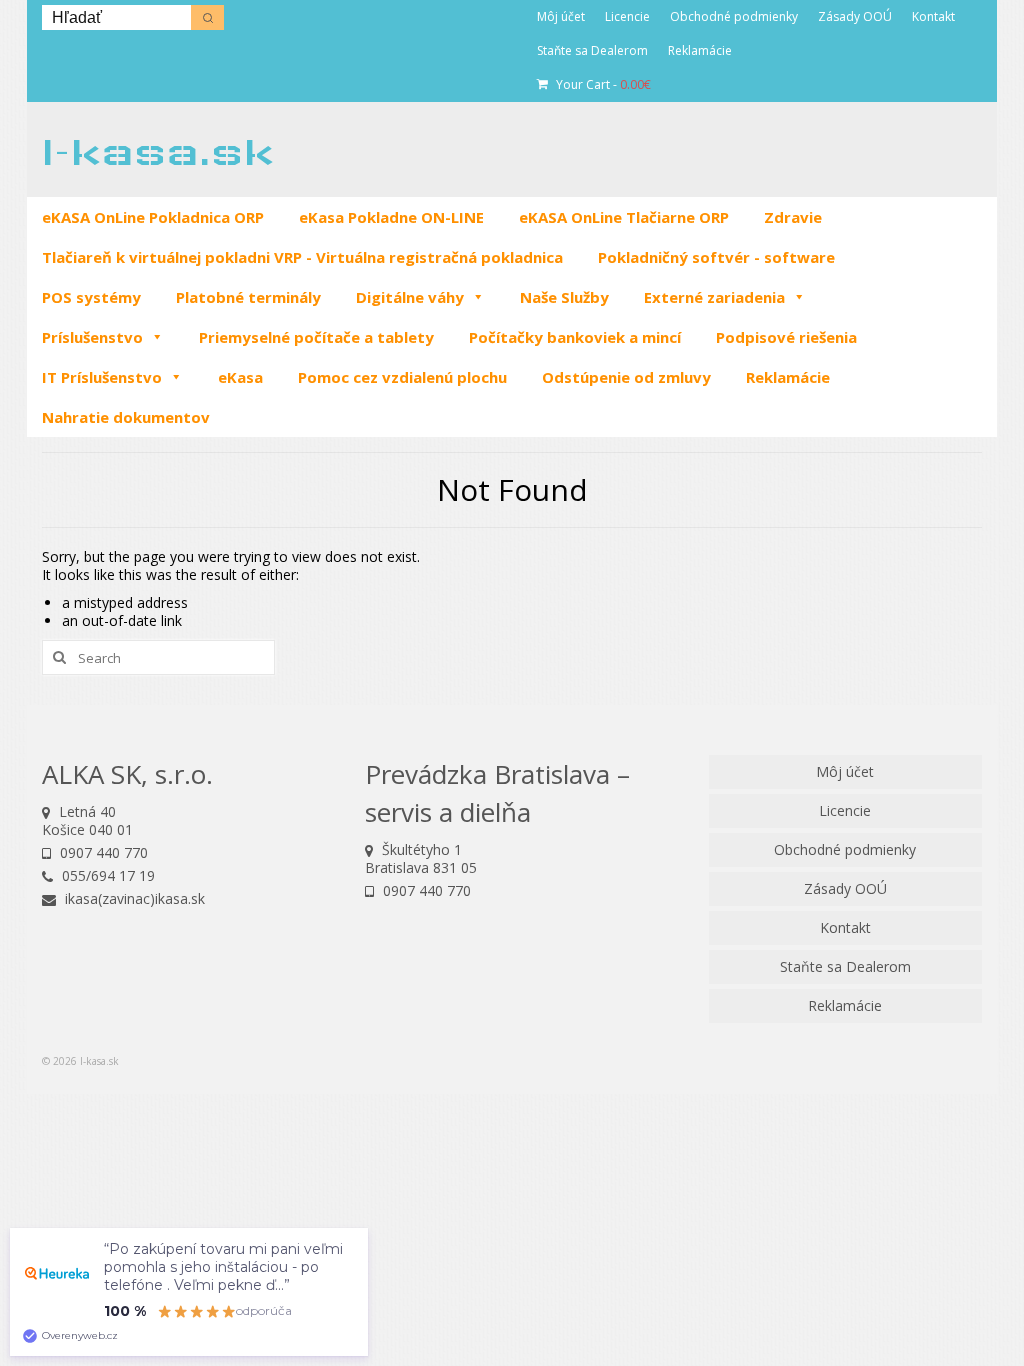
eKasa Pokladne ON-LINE (391, 217)
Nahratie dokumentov (126, 417)
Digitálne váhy (410, 297)
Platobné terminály (248, 297)
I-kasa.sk (158, 151)
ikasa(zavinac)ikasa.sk (133, 898)
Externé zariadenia (714, 297)
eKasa (240, 377)
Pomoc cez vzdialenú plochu (402, 377)
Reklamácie (788, 377)
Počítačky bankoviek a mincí (575, 337)
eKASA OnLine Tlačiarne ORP (624, 217)
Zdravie (793, 217)
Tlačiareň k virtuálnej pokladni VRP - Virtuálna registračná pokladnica (302, 257)
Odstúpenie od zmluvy (626, 377)
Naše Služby (564, 297)
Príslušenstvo (92, 337)
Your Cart (602, 84)
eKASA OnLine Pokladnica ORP (153, 217)
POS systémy (91, 297)
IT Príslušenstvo (102, 377)
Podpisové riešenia (786, 337)
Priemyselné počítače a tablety (316, 337)
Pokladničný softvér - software (716, 257)
